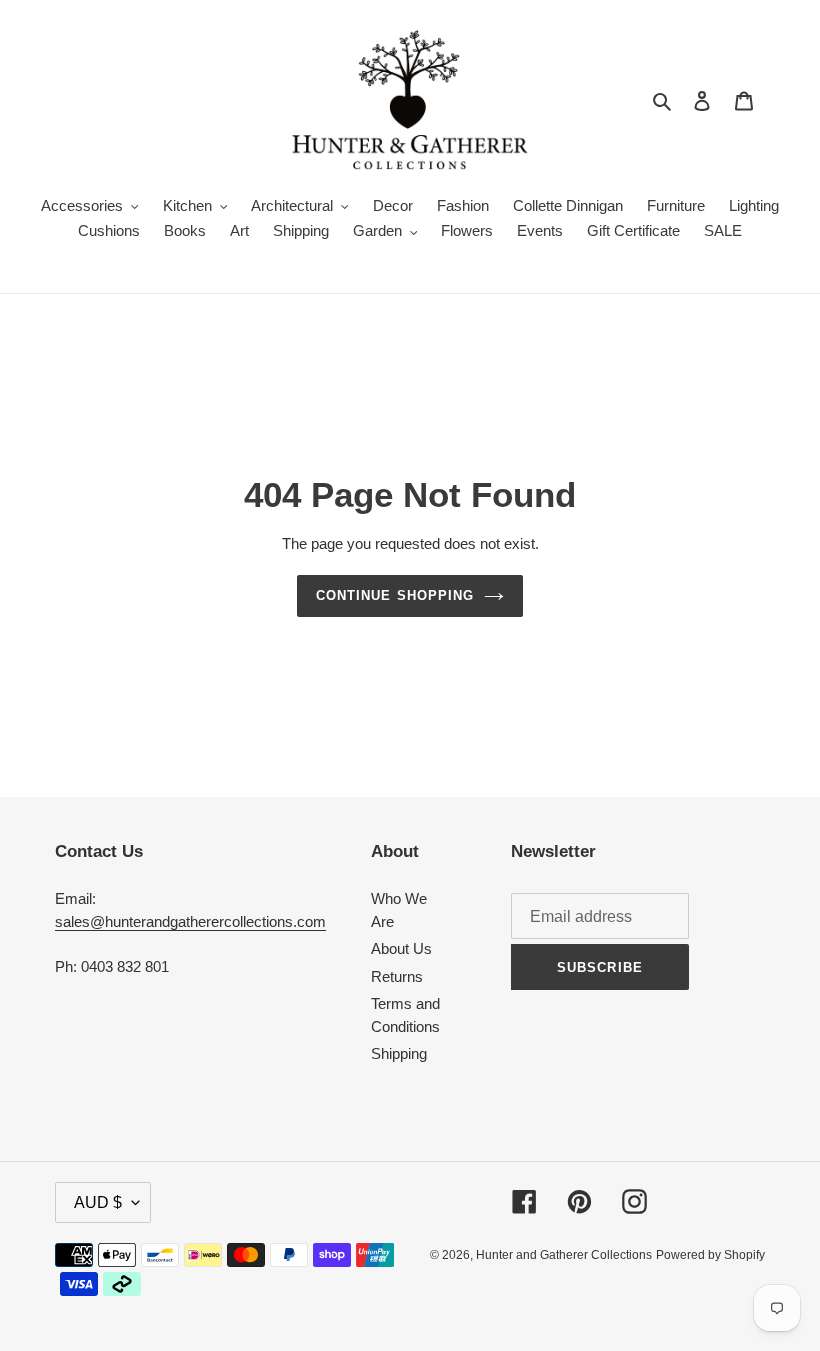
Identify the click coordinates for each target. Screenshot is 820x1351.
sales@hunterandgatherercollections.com (190, 921)
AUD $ (98, 1202)
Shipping (399, 1053)
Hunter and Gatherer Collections (564, 1255)
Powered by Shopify (710, 1255)
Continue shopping (395, 595)
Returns (397, 976)
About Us (401, 948)
